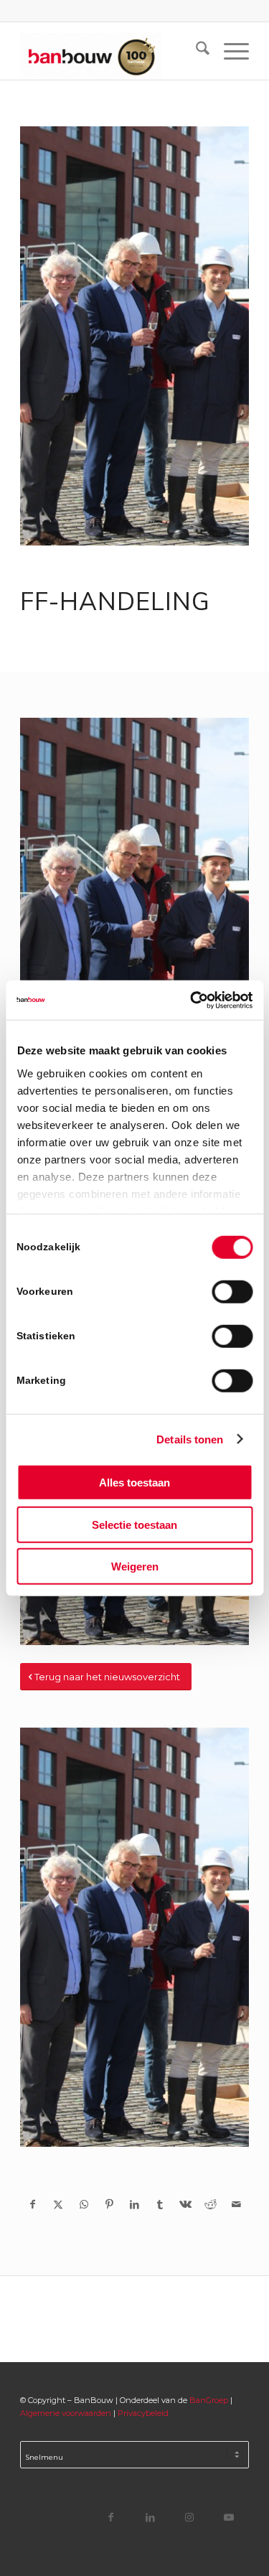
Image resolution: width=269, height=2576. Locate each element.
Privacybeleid (143, 2413)
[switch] (232, 1292)
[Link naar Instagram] (190, 2517)
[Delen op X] (58, 2204)
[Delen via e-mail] (236, 2204)
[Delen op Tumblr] (160, 2204)
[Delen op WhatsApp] (84, 2204)
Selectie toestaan (134, 1524)
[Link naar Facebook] (111, 2517)
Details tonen (190, 1439)
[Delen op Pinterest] (109, 2204)
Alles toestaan (134, 1483)
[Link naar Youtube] (229, 2517)
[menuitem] (195, 51)
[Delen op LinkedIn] (134, 2204)
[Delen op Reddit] (211, 2204)
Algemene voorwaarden (66, 2413)
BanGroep (209, 2400)
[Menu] (229, 51)
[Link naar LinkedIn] (150, 2517)
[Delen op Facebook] (33, 2204)
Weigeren (135, 1566)
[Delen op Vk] (185, 2204)
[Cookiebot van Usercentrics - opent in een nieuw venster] (192, 1000)
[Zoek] (195, 51)
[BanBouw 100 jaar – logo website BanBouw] (112, 51)
